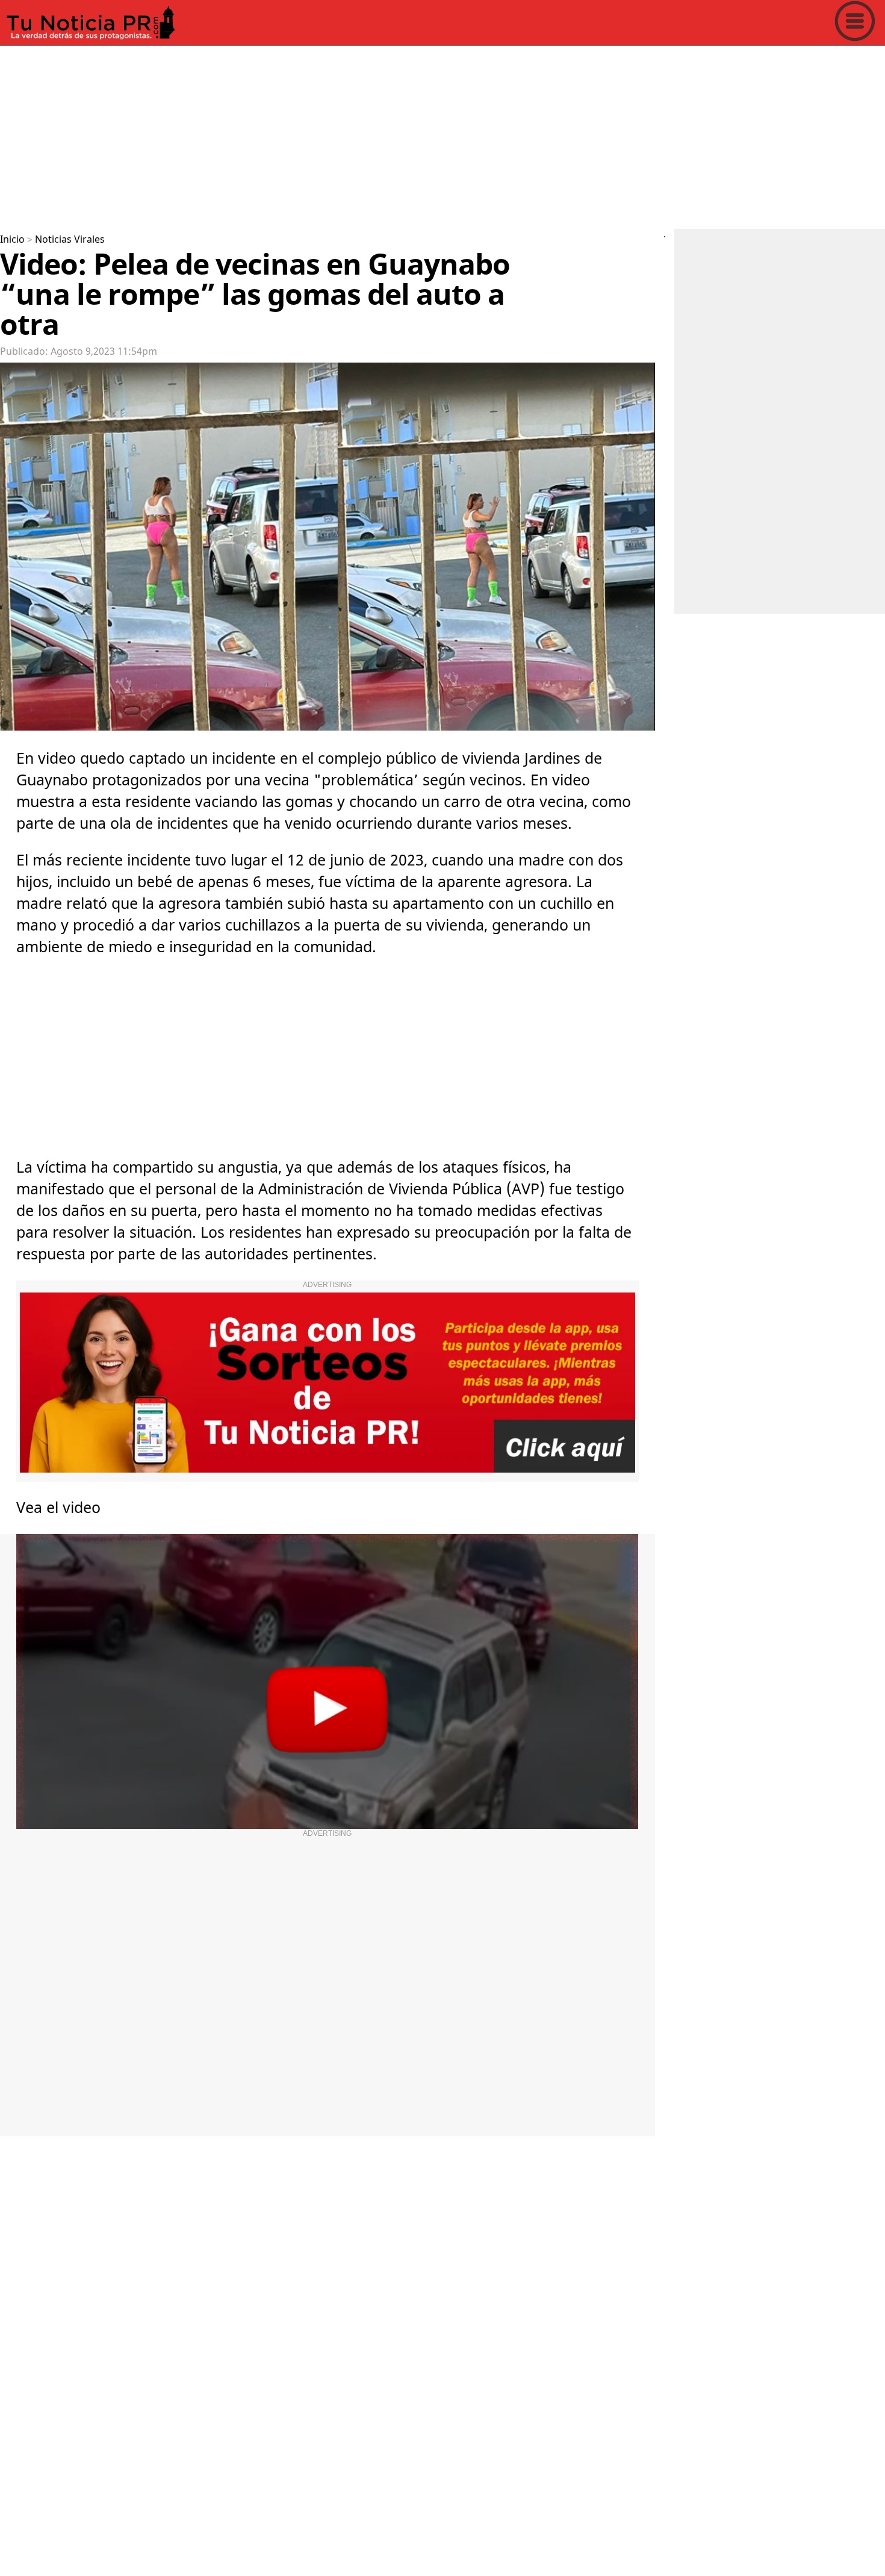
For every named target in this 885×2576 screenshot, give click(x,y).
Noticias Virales (70, 240)
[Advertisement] (361, 135)
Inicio (12, 240)
